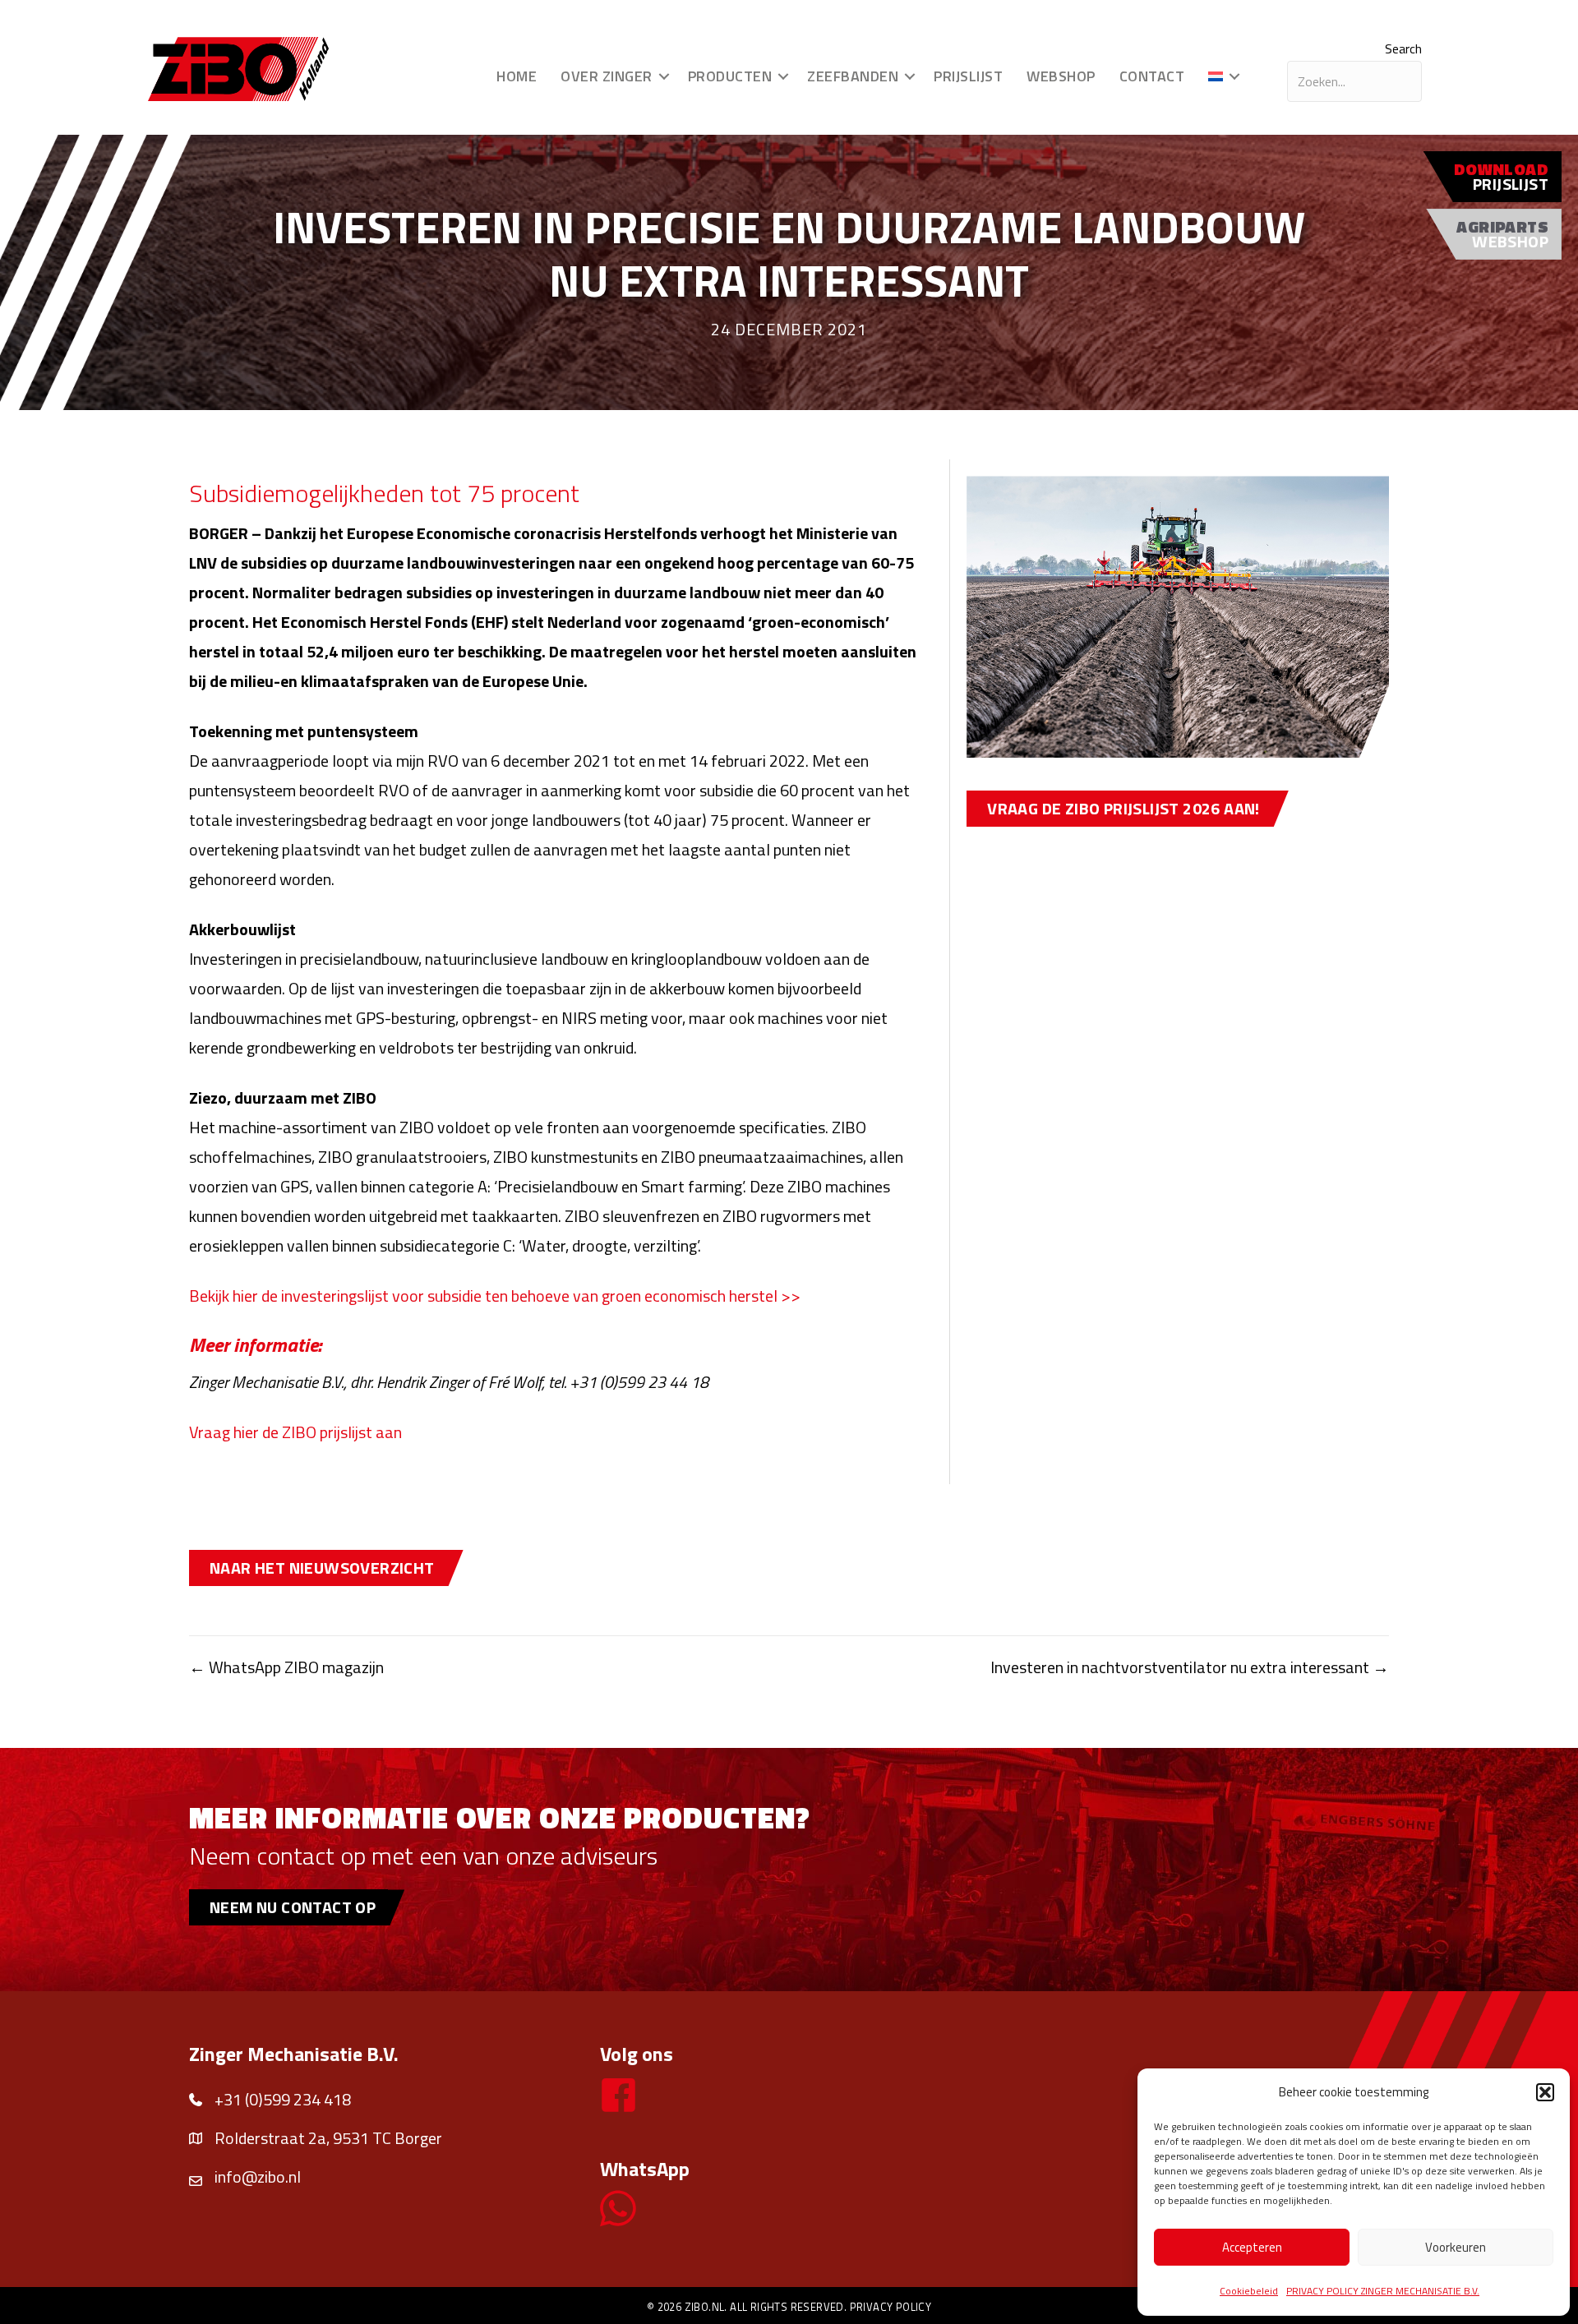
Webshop (1061, 76)
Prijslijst (968, 76)
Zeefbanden (853, 76)
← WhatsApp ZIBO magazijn (286, 1667)
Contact (1152, 76)
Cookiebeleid (1249, 2291)
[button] (1545, 2092)
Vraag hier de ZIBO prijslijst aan (295, 1432)
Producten (730, 76)
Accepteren (1252, 2247)
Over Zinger (607, 76)
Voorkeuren (1456, 2247)
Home (517, 76)
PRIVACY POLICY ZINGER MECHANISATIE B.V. (1383, 2291)
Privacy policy (891, 2307)
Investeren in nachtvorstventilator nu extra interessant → (1190, 1667)
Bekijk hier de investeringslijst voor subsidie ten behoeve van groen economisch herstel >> (495, 1296)
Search (1403, 48)
